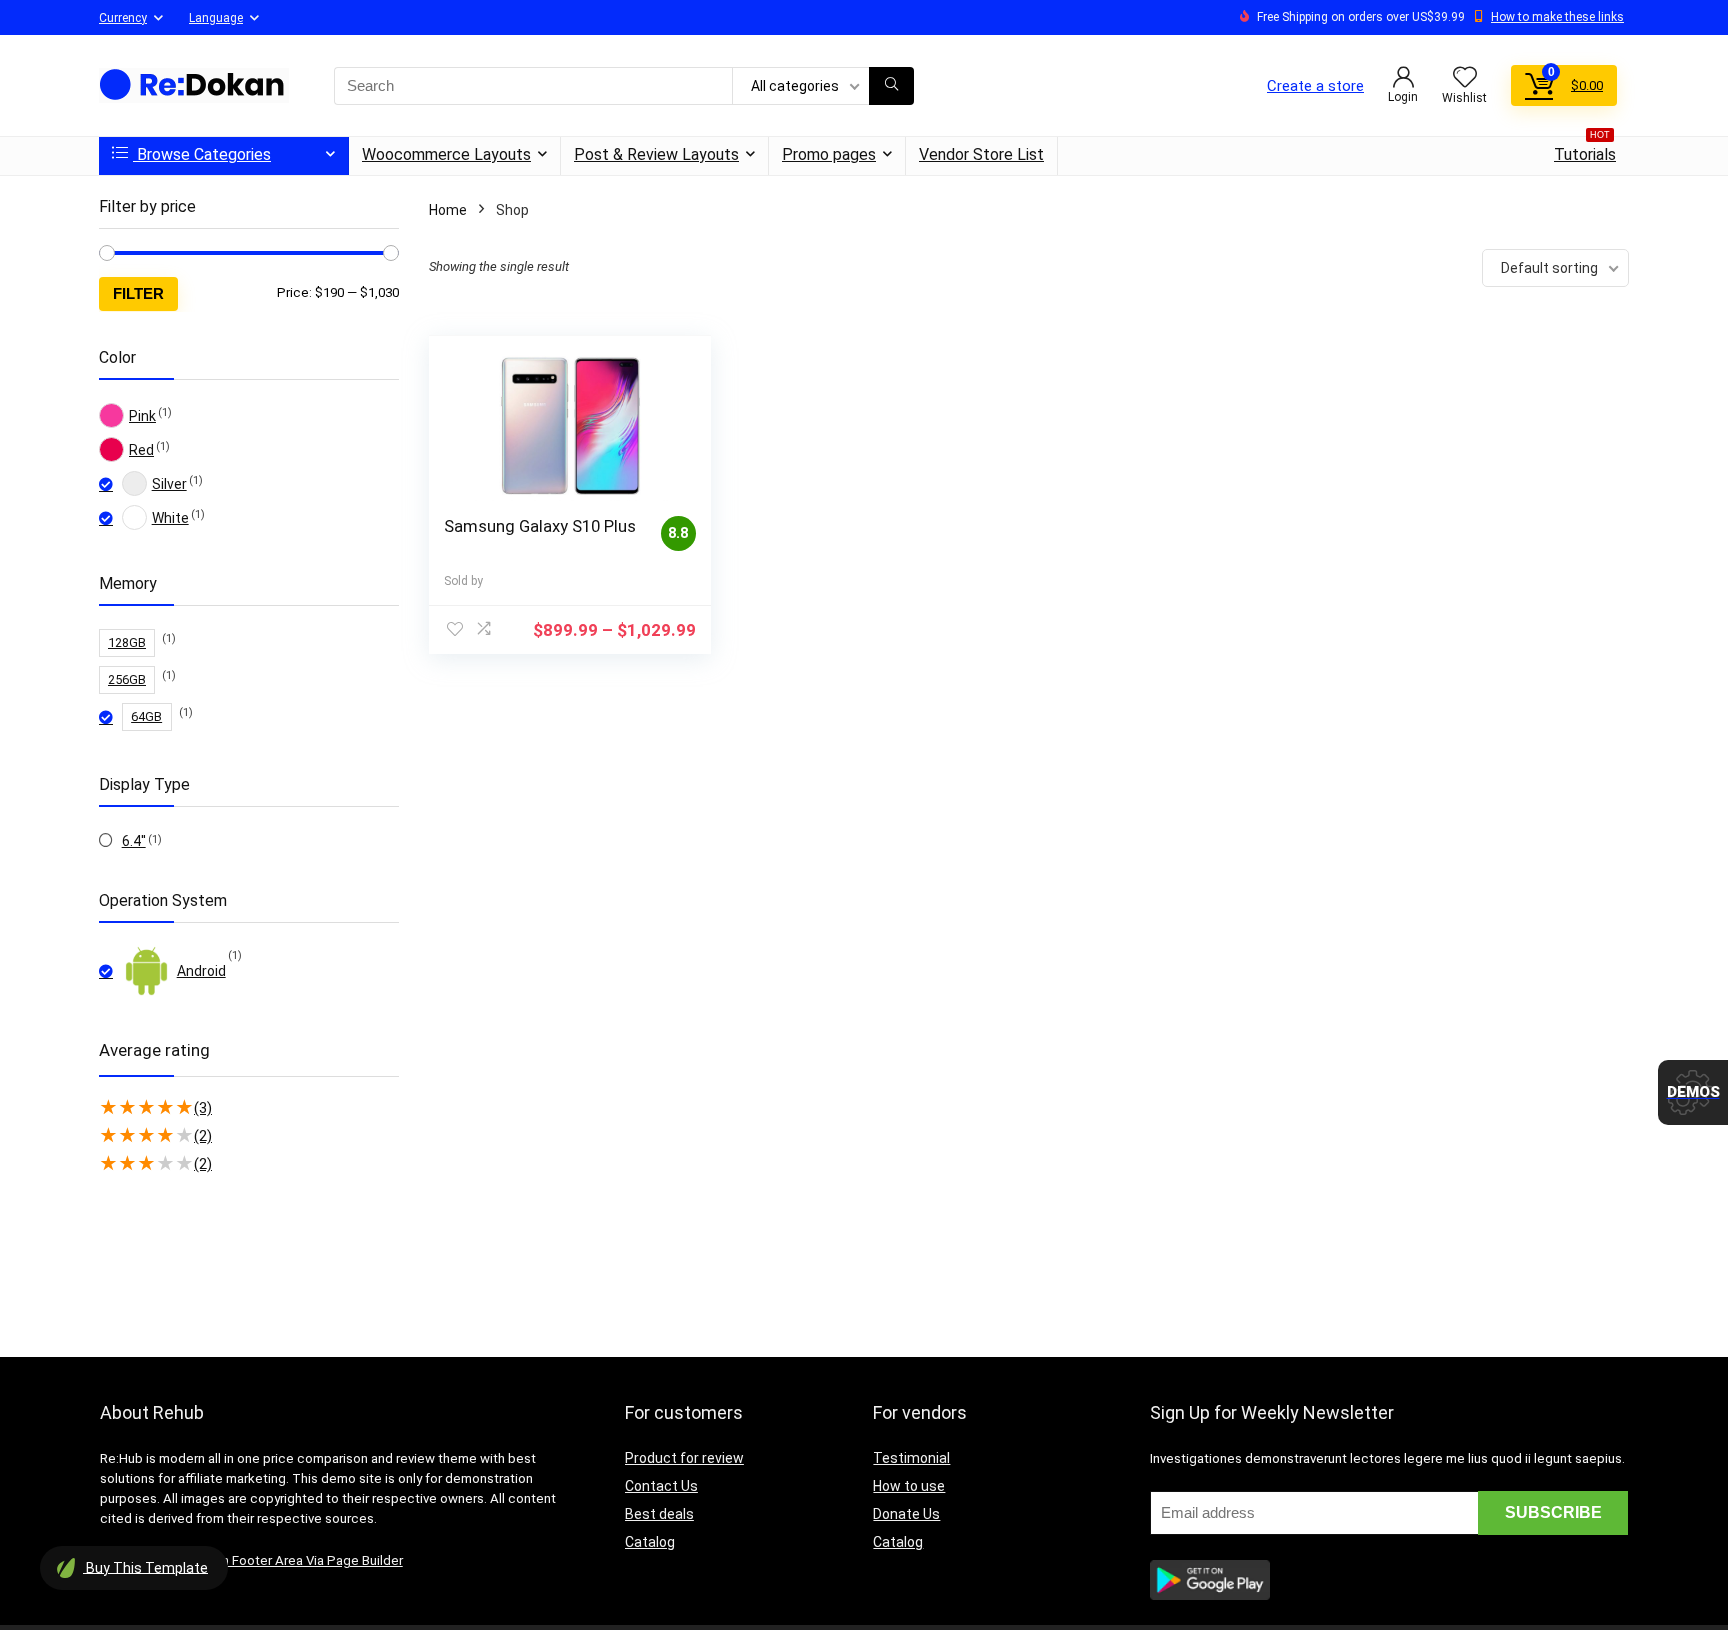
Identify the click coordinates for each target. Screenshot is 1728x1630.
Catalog (650, 1542)
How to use (909, 1486)
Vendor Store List (981, 154)
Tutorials (1585, 150)
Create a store (1315, 86)
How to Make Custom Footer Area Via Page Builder (251, 1560)
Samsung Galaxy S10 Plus (540, 526)
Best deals (659, 1514)
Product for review (684, 1458)
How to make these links (1557, 17)
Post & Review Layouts (656, 154)
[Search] (891, 86)
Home (448, 210)
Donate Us (906, 1514)
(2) (203, 1136)
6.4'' (134, 841)
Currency (123, 18)
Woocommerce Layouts (446, 154)
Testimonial (911, 1458)
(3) (203, 1108)
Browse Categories (202, 154)
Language (216, 18)
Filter (138, 293)
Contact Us (661, 1486)
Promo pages (829, 154)
